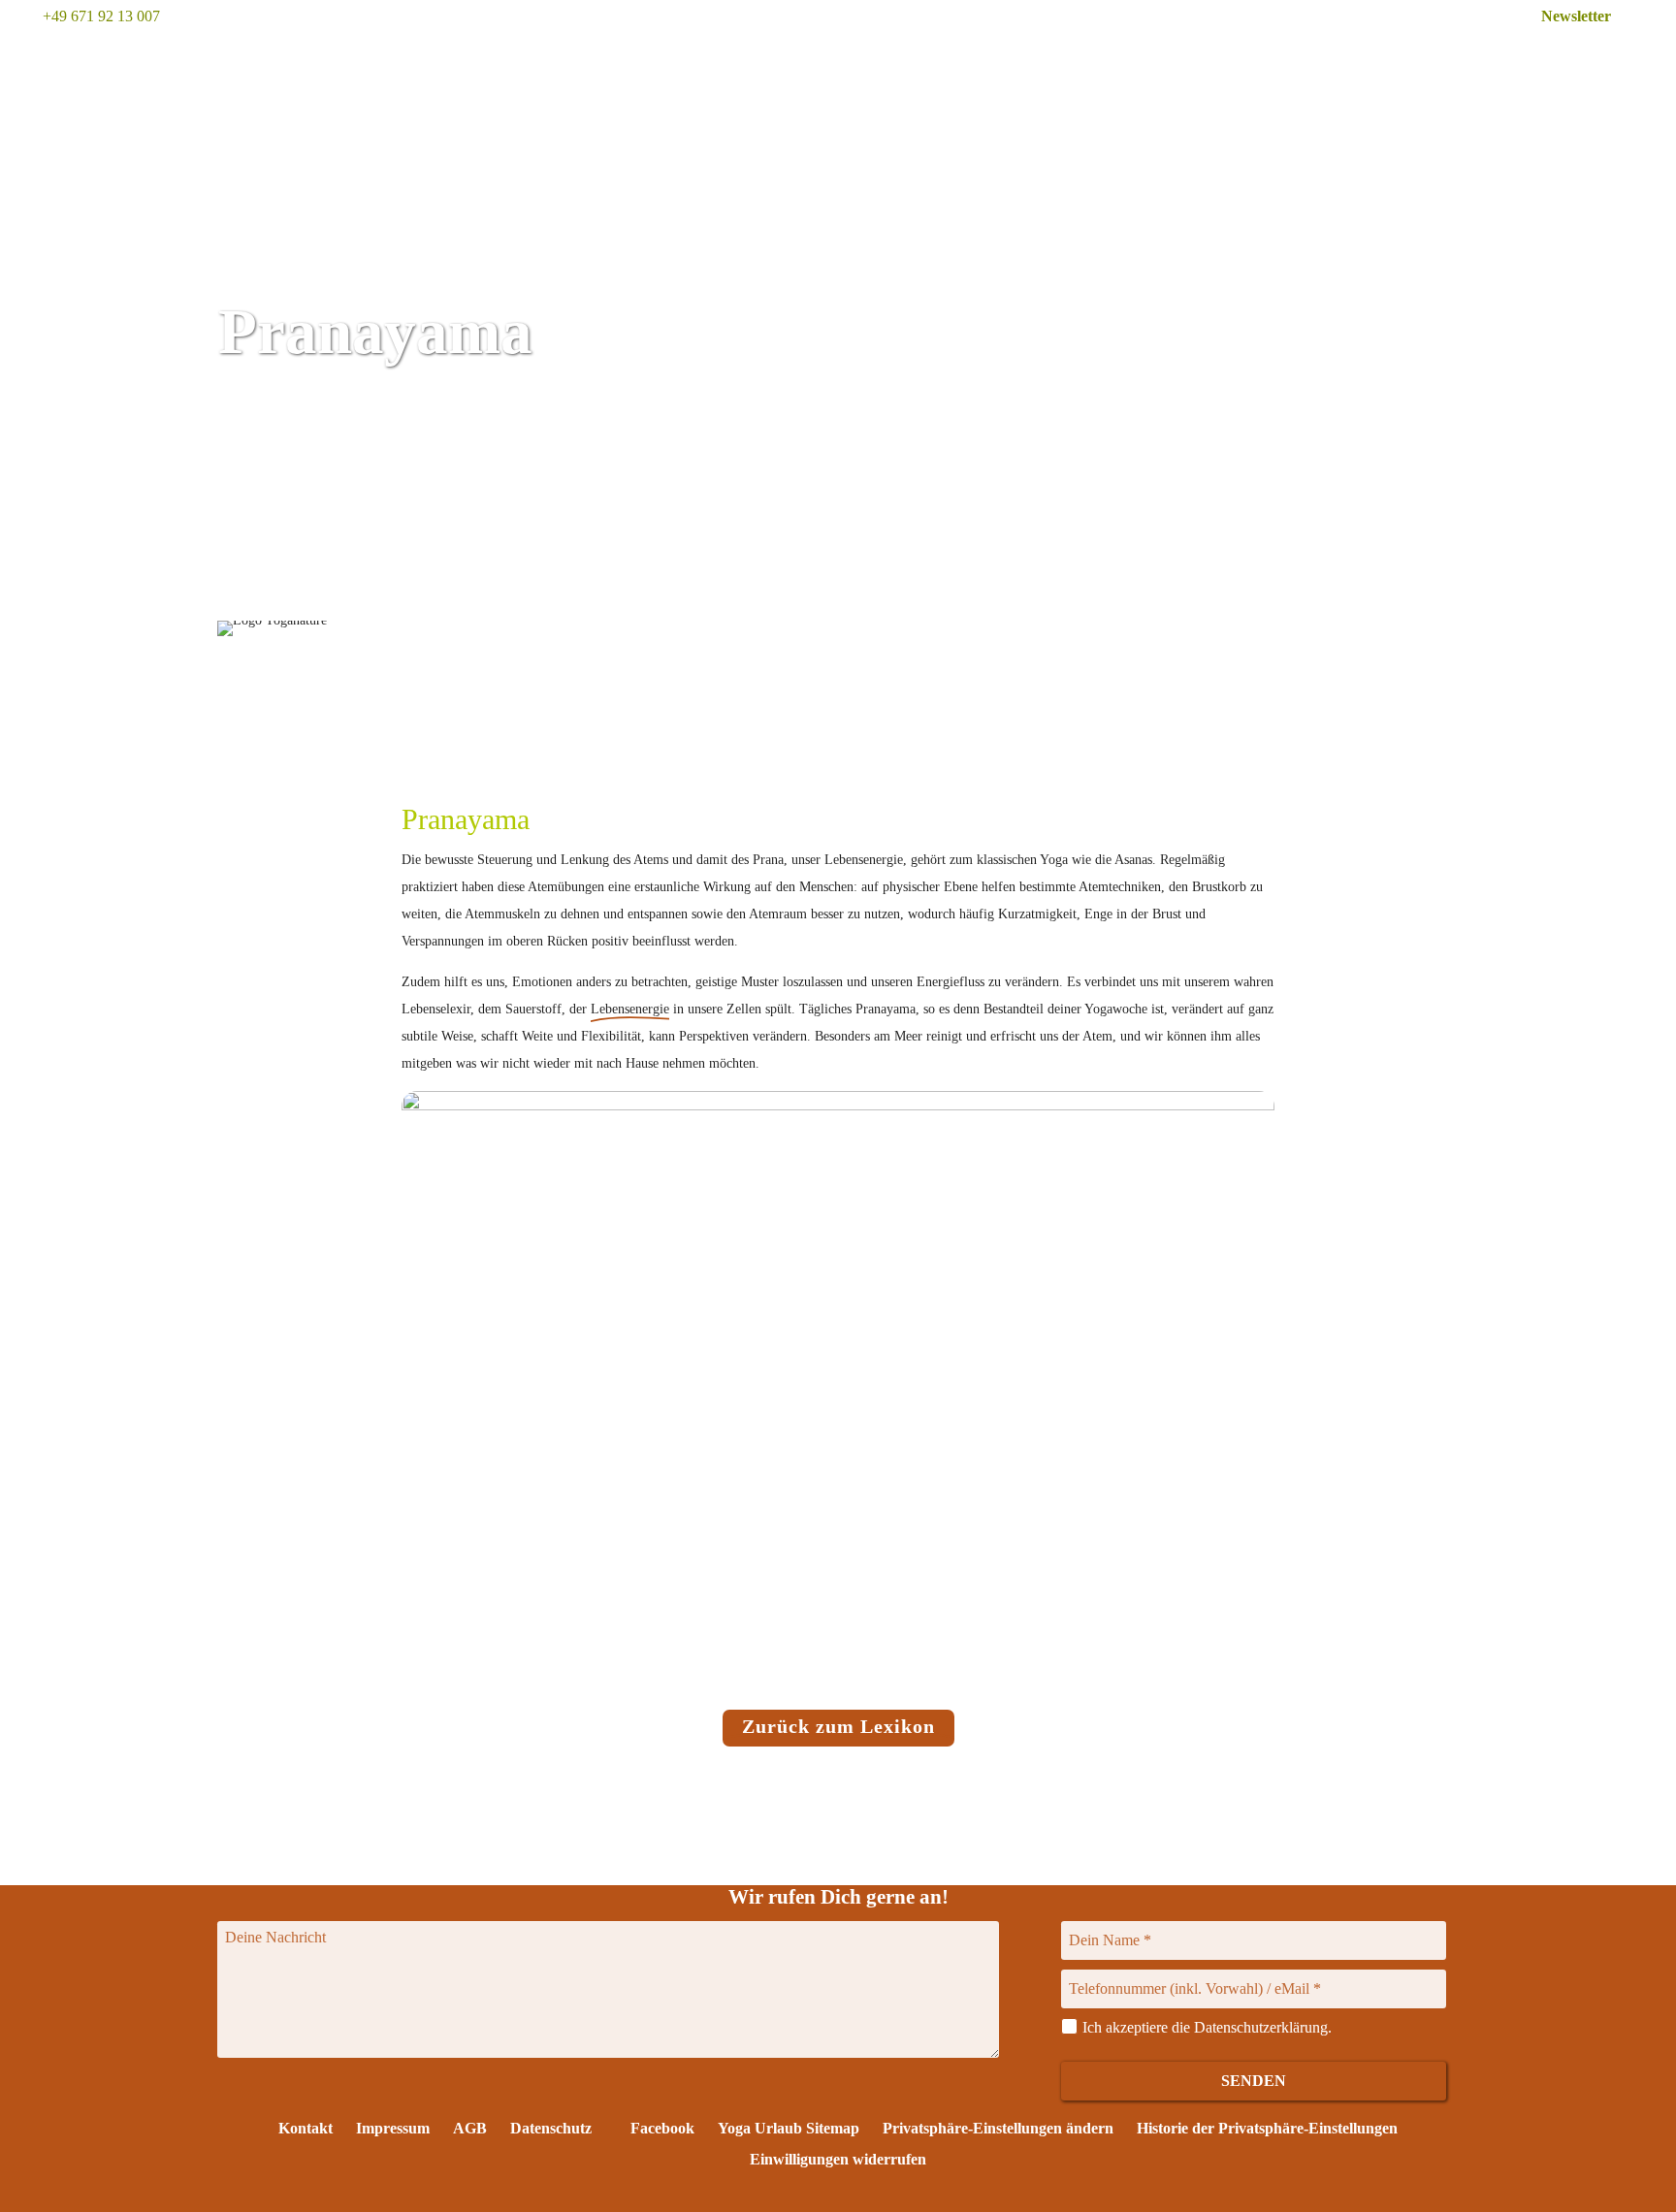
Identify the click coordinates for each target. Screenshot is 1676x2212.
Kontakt (306, 2128)
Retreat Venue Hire (1459, 55)
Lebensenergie (630, 1009)
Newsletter (1576, 16)
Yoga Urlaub (852, 55)
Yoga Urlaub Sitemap (789, 2128)
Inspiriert (1300, 55)
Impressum (393, 2128)
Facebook (661, 2128)
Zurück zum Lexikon (838, 1726)
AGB (470, 2128)
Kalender (987, 55)
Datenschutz (551, 2128)
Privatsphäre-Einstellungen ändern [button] (998, 2128)
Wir (1081, 55)
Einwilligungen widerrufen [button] (838, 2159)
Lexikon (1605, 55)
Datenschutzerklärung (1261, 2027)
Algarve (1180, 55)
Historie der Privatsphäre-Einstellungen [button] (1267, 2128)
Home (730, 55)
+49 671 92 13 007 (101, 16)
